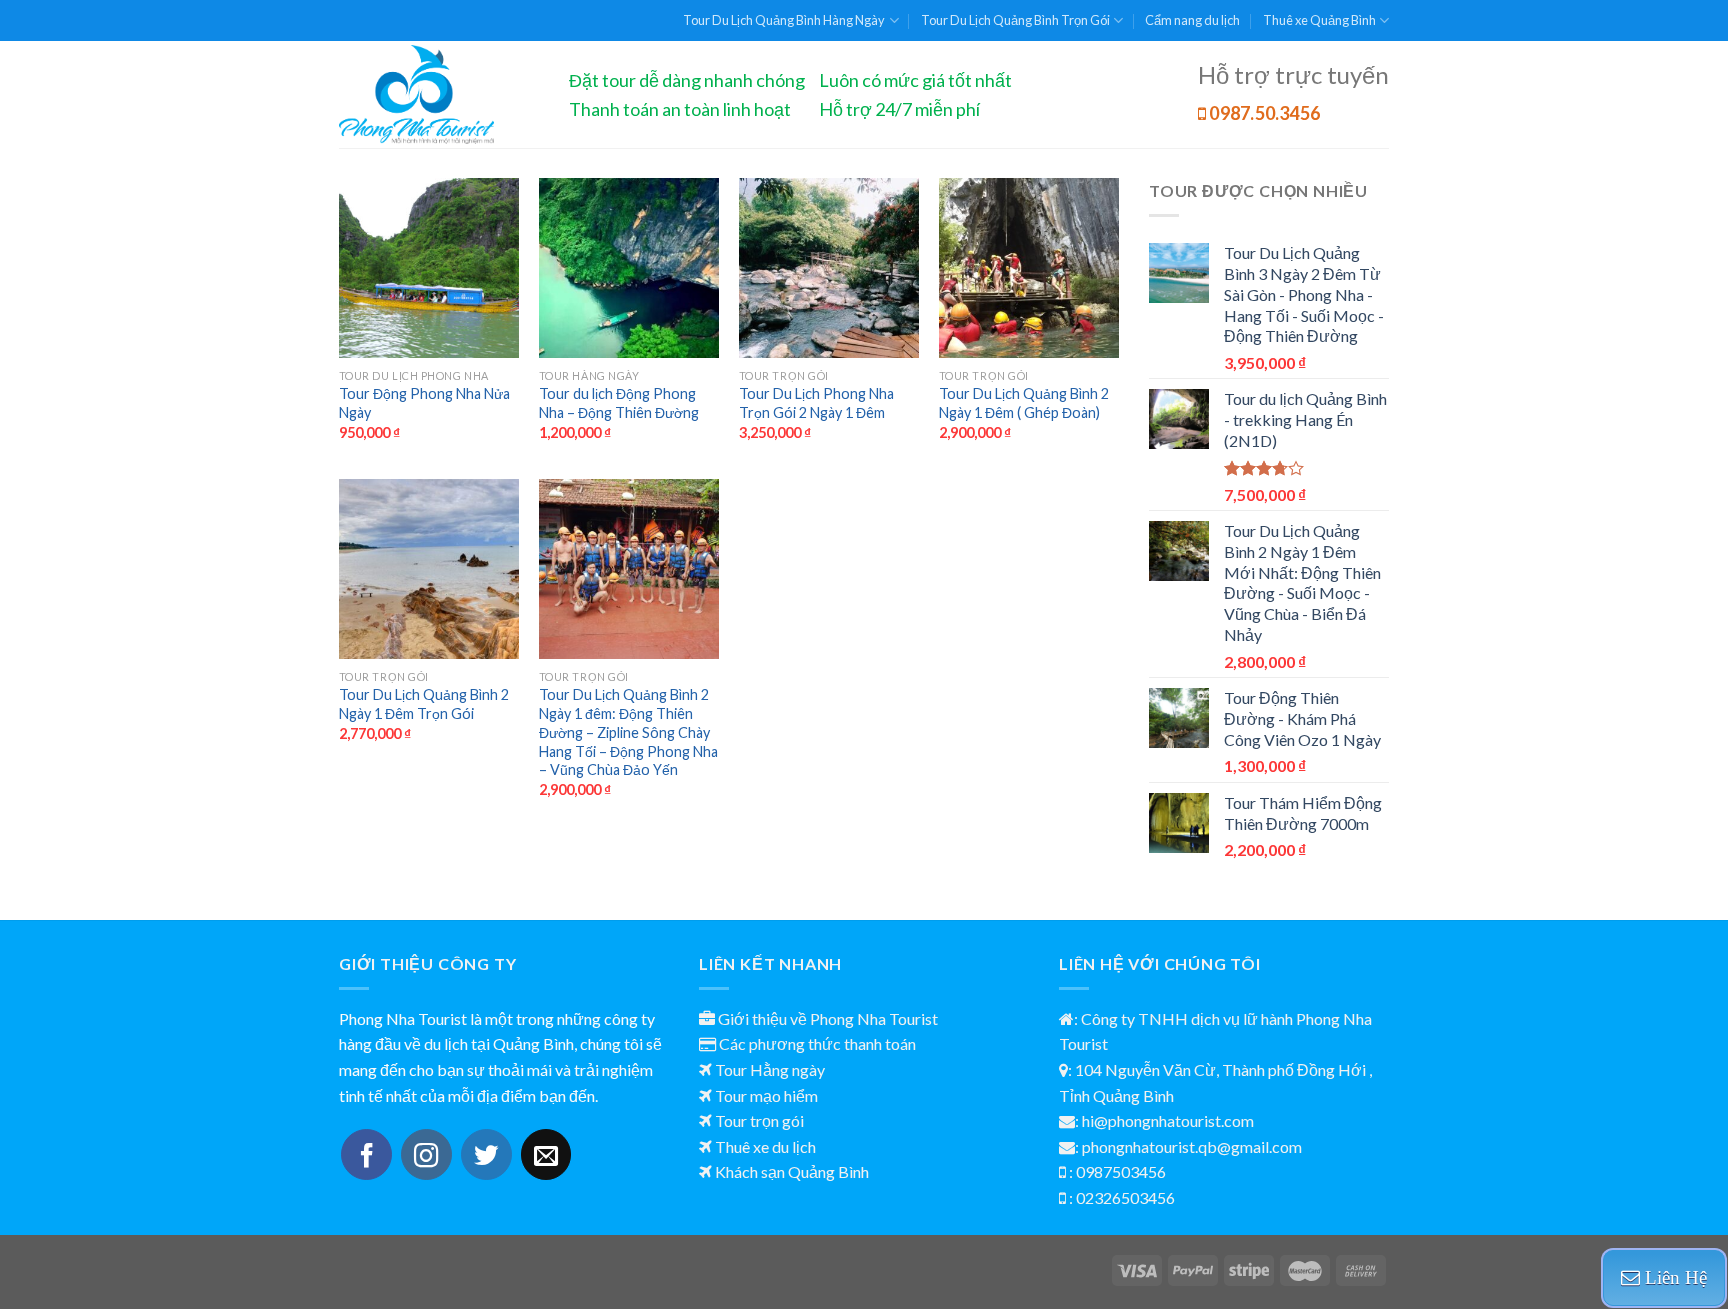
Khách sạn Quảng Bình (792, 1171)
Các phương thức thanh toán (817, 1043)
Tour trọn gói (759, 1120)
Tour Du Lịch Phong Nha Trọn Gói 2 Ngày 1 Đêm (816, 403)
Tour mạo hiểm (766, 1095)
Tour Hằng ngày (770, 1069)
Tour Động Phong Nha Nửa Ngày (424, 403)
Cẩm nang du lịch (1192, 20)
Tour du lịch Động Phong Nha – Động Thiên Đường (619, 403)
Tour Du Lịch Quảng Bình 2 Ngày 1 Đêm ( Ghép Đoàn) (1024, 403)
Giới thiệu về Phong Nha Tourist (828, 1018)
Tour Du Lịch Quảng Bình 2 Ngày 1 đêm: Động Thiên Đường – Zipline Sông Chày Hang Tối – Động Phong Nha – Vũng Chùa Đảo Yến (628, 732)
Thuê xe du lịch (765, 1146)
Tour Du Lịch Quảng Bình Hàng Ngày (784, 20)
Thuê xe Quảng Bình (1319, 20)
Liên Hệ (1673, 1277)
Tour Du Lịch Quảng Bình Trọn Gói (1015, 20)
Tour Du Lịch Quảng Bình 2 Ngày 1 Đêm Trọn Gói (424, 704)
